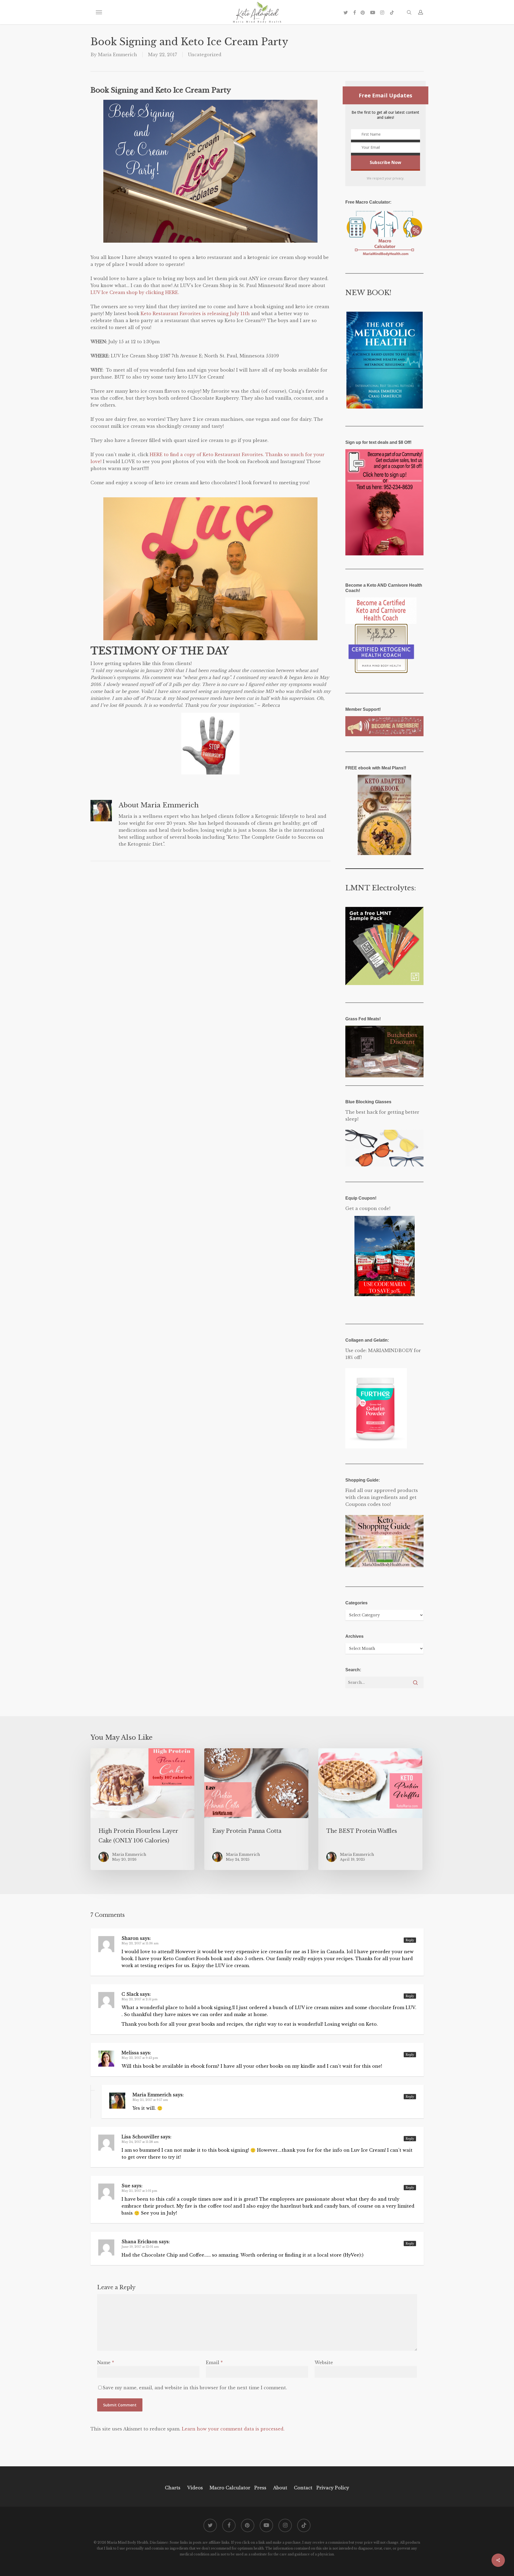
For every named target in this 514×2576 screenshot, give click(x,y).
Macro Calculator (230, 2488)
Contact (303, 2488)
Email (214, 2363)
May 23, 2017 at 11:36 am (140, 1943)
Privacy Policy (332, 2488)
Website (324, 2363)
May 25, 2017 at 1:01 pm (139, 2191)
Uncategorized (205, 55)
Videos (195, 2488)
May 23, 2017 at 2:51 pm (139, 1999)
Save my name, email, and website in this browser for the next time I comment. (195, 2388)
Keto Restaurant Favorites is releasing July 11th (195, 314)
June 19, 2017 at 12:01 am (140, 2247)
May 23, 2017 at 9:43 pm (140, 2058)
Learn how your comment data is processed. (233, 2429)
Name (106, 2363)
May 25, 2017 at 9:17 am (150, 2100)
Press (260, 2488)
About (280, 2488)
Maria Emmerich (118, 55)
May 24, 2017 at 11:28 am (140, 2142)
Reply (410, 1940)
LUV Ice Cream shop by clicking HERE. (135, 292)
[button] (99, 12)
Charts (173, 2488)
